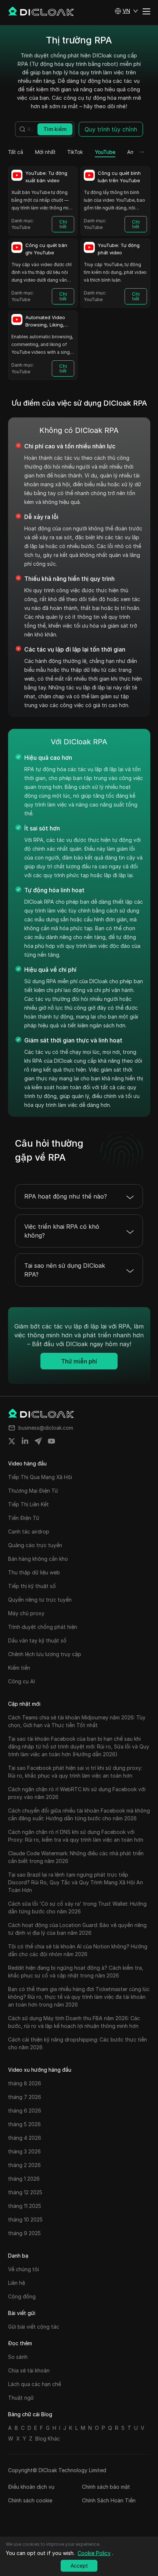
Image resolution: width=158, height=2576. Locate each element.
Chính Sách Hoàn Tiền (109, 2500)
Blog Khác (48, 2439)
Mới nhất (45, 152)
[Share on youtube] (51, 1441)
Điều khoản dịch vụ (31, 2487)
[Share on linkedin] (25, 1441)
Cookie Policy (94, 2553)
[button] (126, 11)
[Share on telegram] (38, 1441)
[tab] (16, 152)
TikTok (75, 152)
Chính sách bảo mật (106, 2487)
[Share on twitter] (12, 1441)
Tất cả (16, 152)
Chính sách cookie (30, 2500)
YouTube (105, 152)
